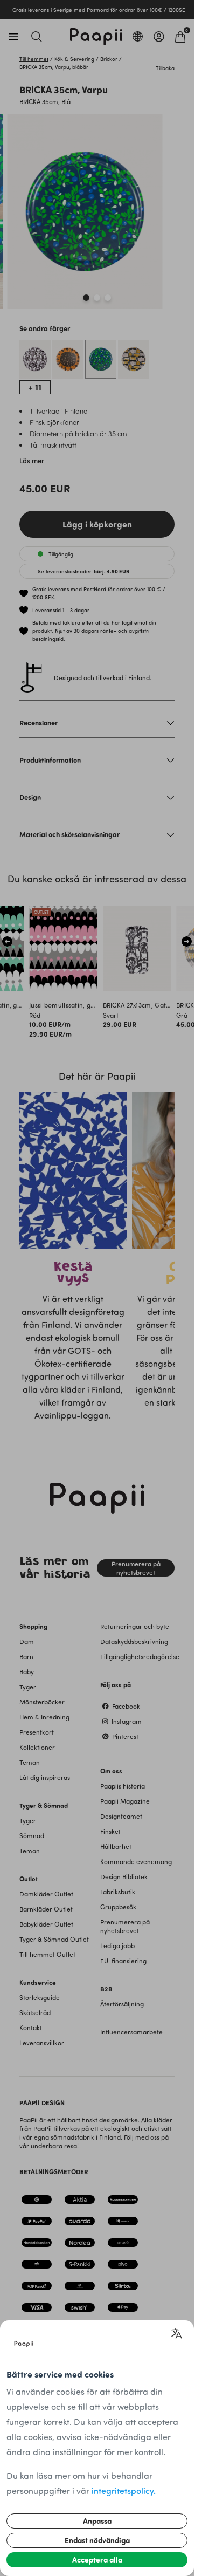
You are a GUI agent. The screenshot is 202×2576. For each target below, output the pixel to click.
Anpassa (97, 2521)
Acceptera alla (97, 2560)
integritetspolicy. (124, 2491)
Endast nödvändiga (97, 2540)
